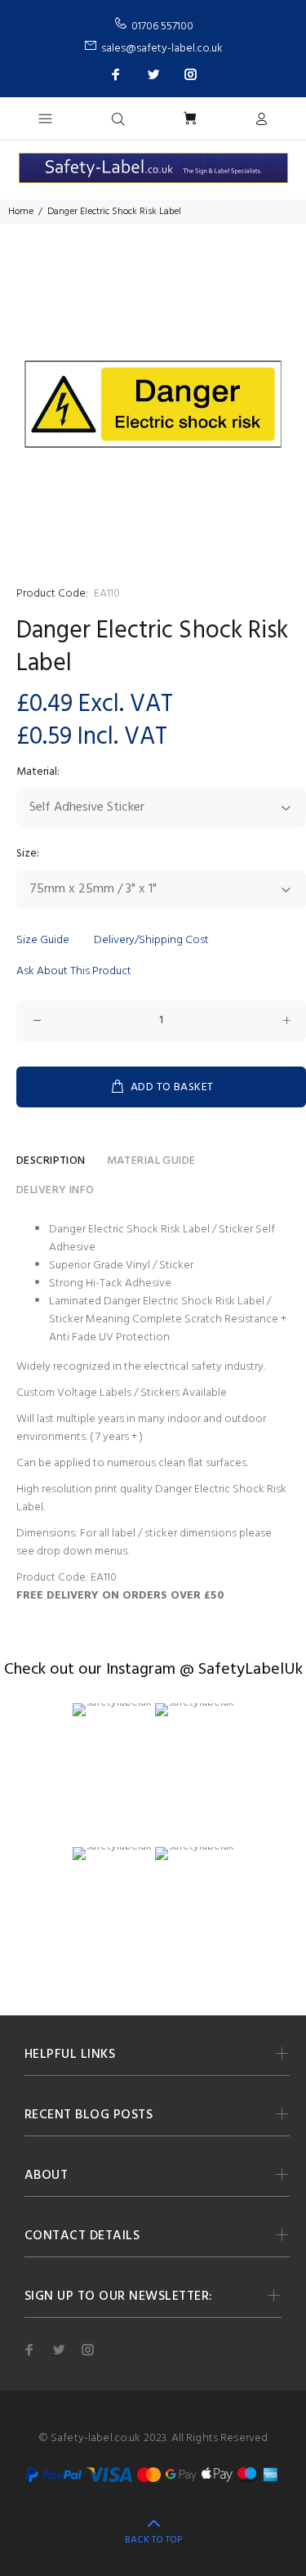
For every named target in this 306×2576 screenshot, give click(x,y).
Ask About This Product (74, 971)
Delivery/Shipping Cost (151, 940)
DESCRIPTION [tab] (51, 1161)
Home (21, 212)
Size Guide (43, 940)
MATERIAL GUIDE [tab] (151, 1161)
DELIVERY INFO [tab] (55, 1190)
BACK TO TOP (153, 2540)
